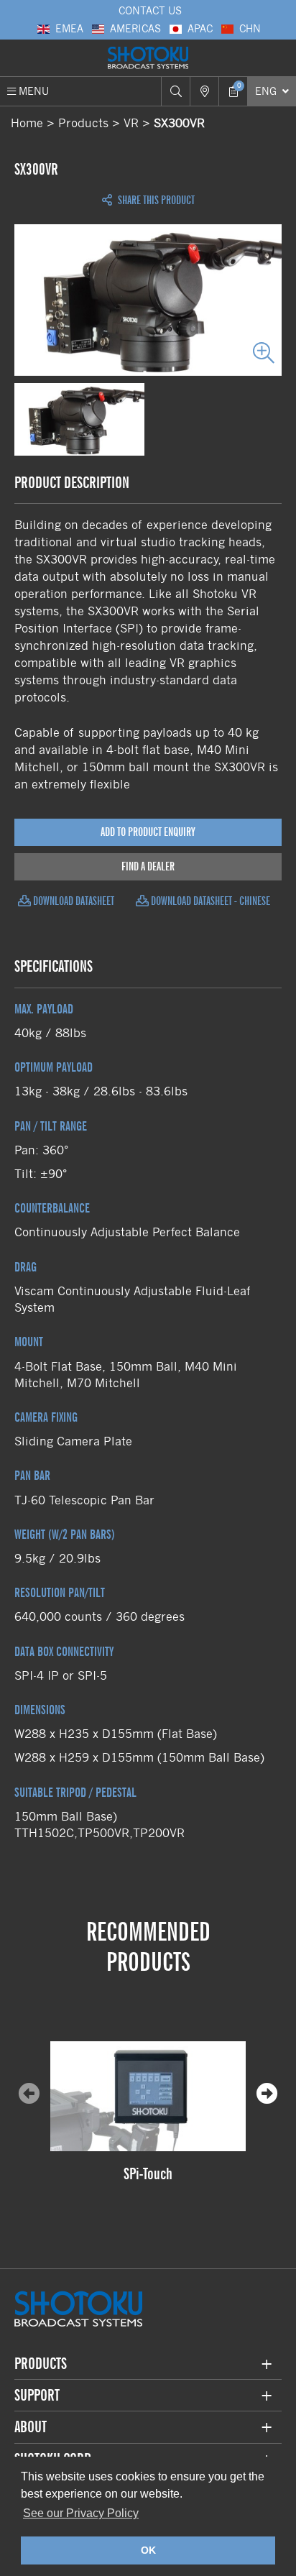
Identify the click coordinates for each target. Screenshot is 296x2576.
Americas (135, 29)
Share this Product (155, 201)
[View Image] (79, 419)
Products (83, 123)
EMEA (69, 29)
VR (131, 123)
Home (27, 123)
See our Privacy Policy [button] (81, 2513)
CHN (250, 29)
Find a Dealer (148, 866)
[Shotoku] (148, 58)
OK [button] (148, 2550)
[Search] (175, 91)
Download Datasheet (73, 901)
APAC (200, 29)
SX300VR (179, 123)
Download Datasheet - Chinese (209, 901)
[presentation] (267, 2094)
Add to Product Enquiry (148, 832)
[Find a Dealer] (204, 91)
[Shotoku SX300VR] (148, 300)
